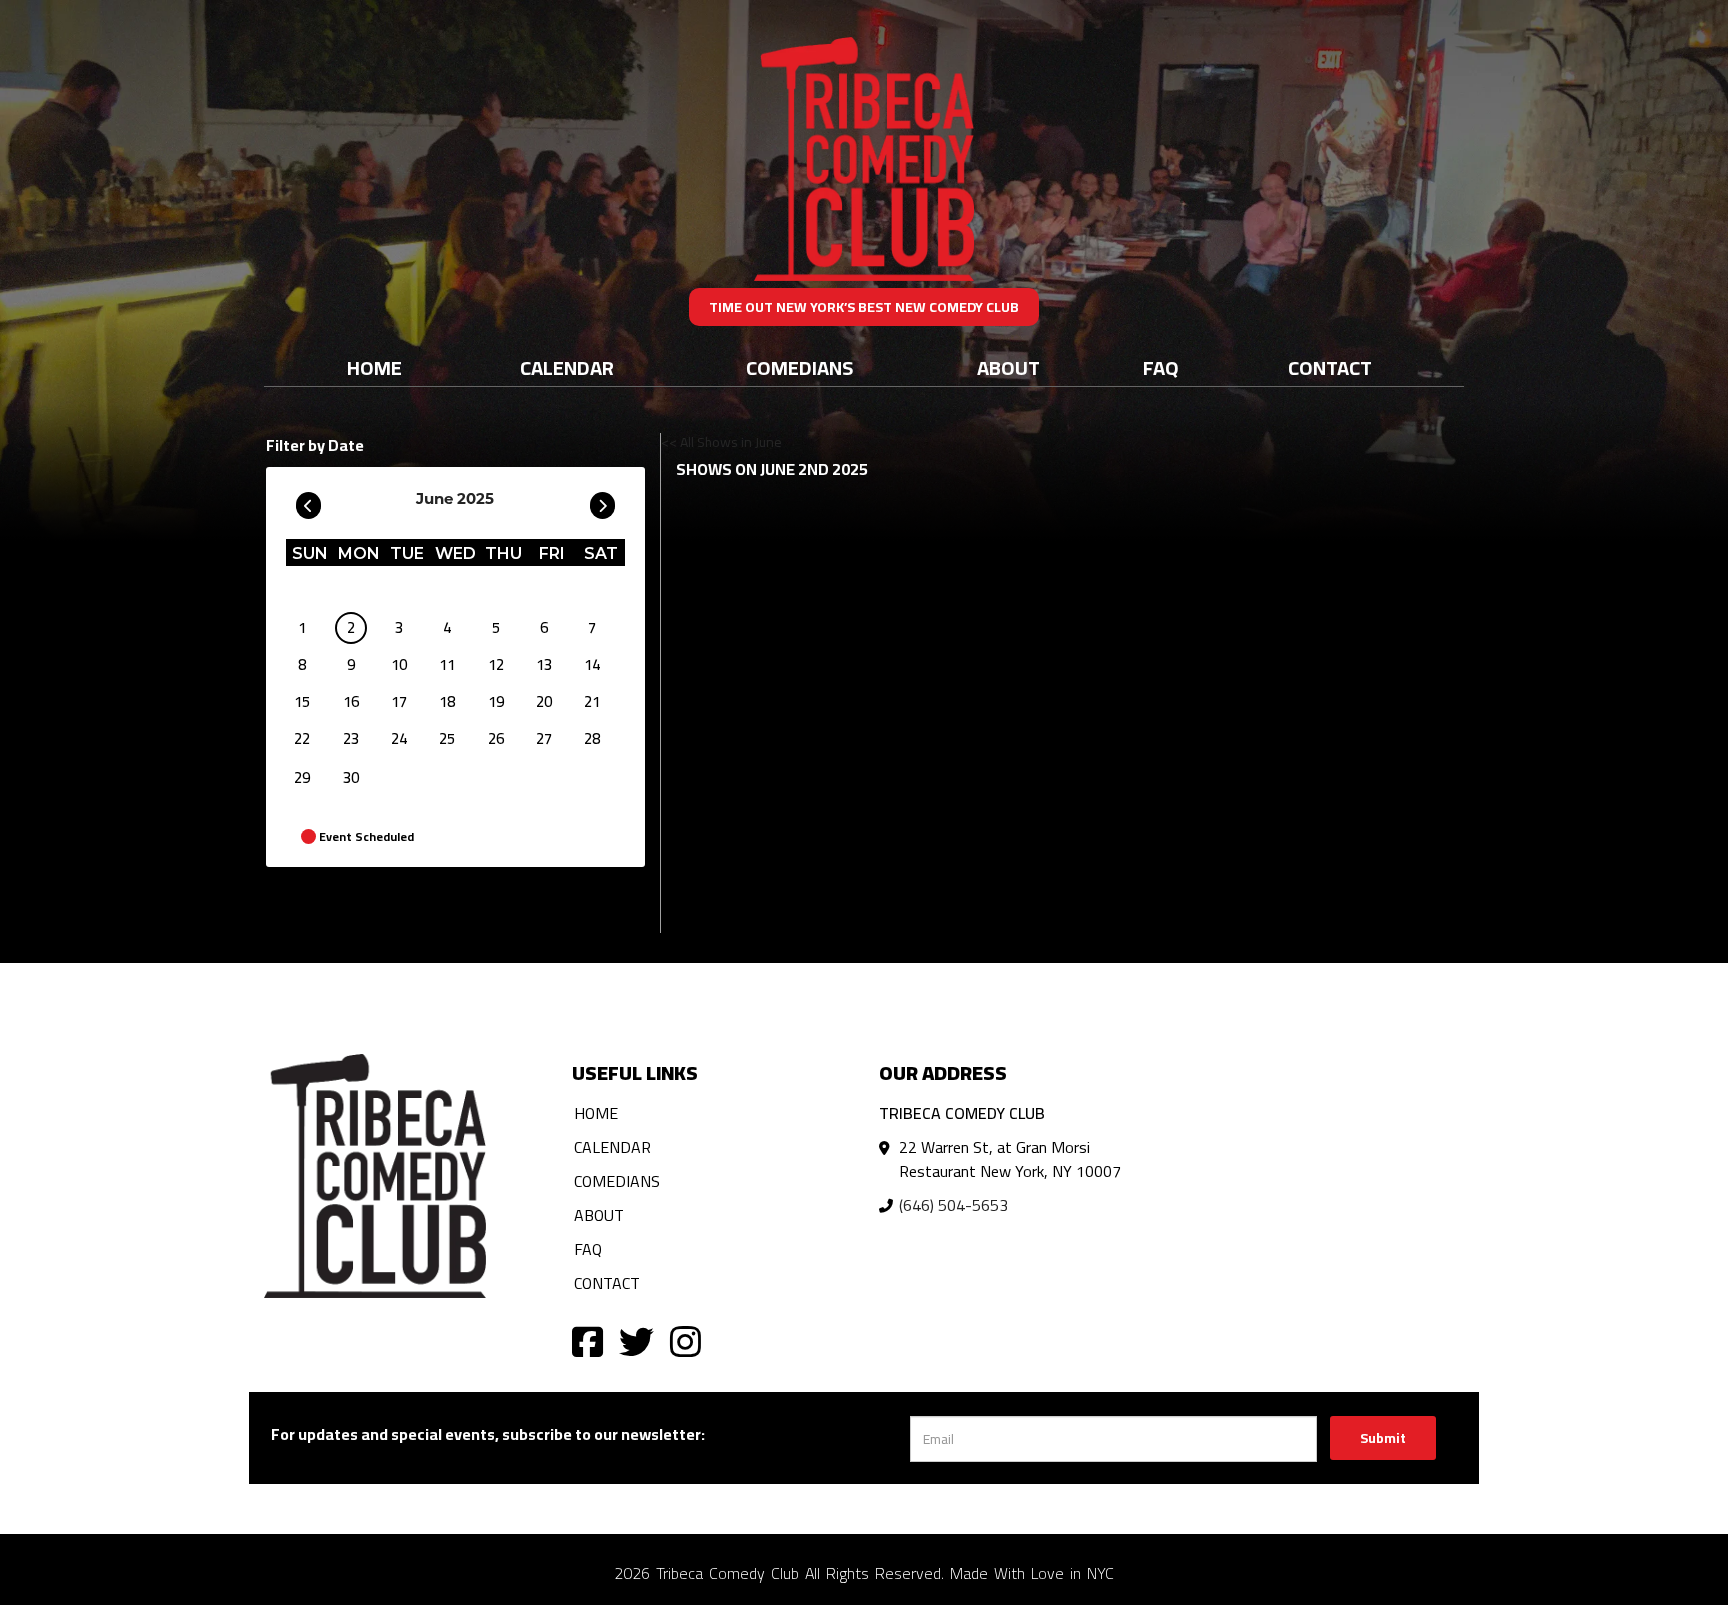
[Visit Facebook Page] (587, 1340)
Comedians (799, 367)
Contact (1330, 367)
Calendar (567, 367)
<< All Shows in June (721, 442)
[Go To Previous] (308, 501)
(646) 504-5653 (953, 1205)
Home (374, 367)
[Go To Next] (602, 501)
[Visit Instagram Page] (685, 1340)
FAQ (1161, 367)
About (1008, 367)
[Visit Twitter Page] (636, 1340)
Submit (1383, 1438)
